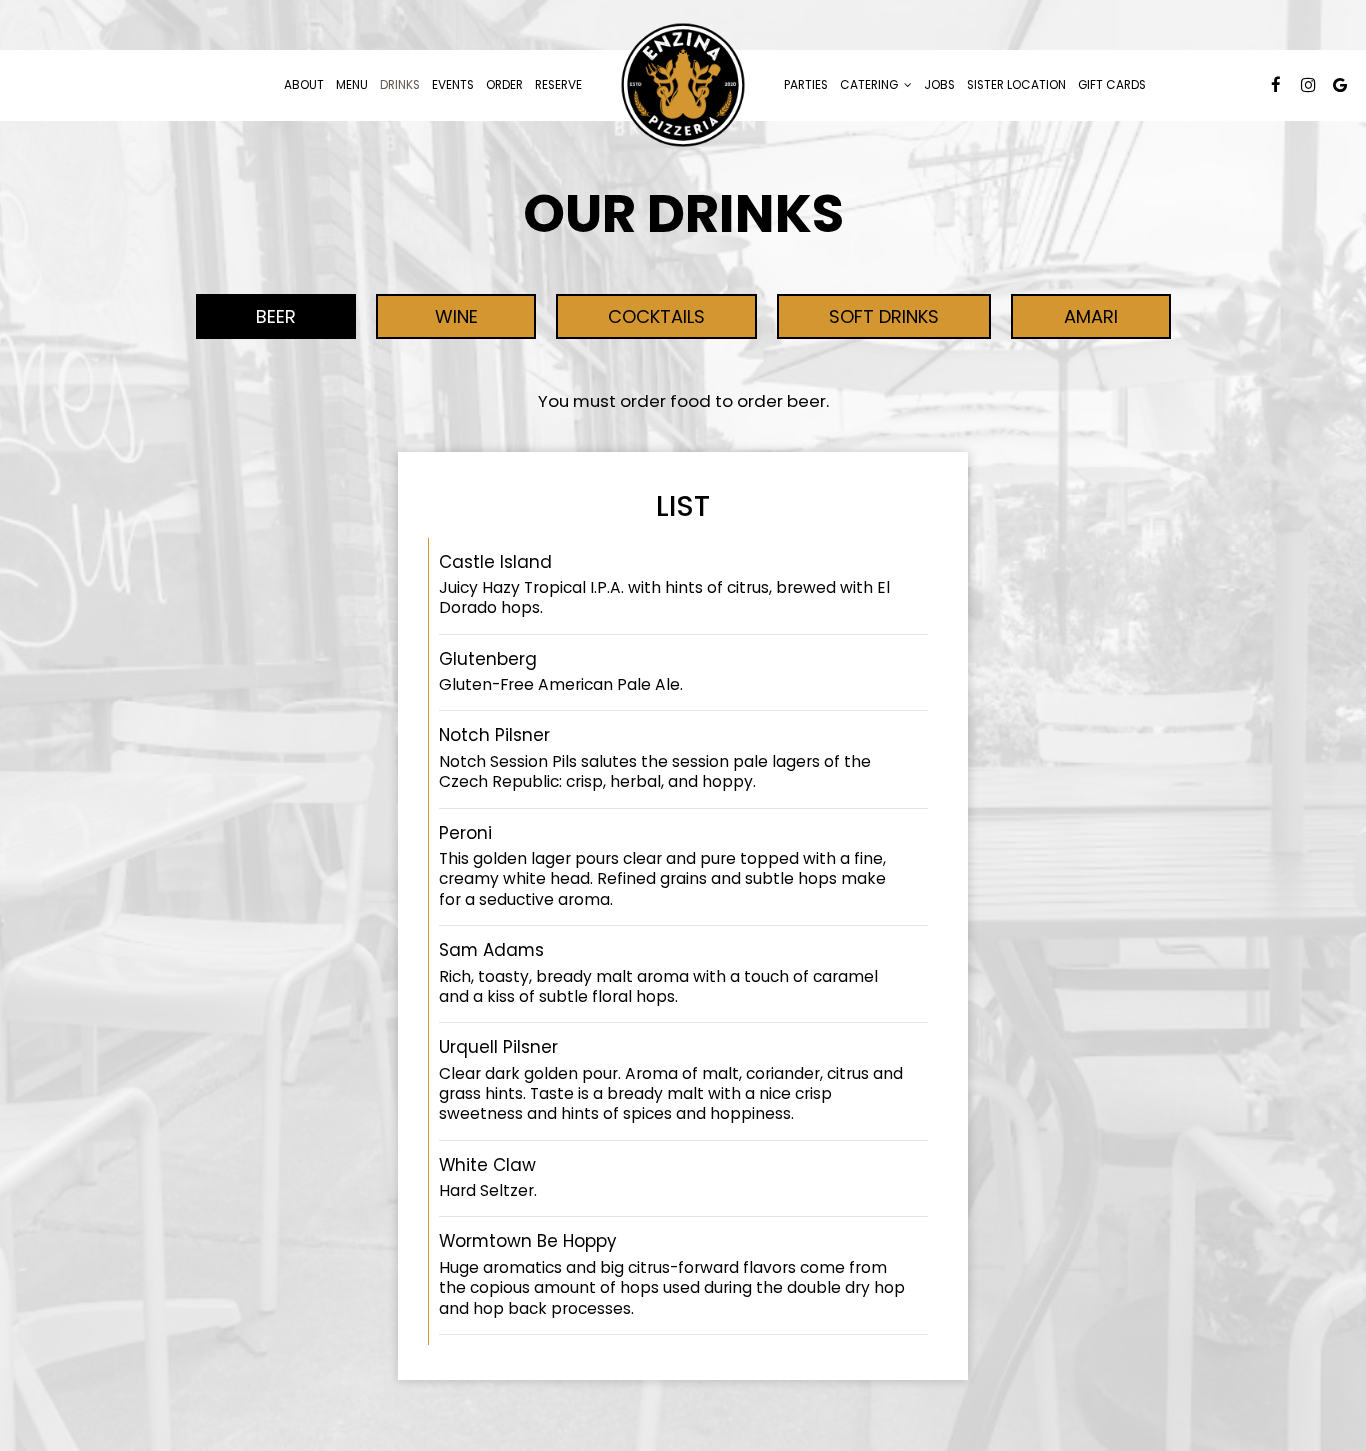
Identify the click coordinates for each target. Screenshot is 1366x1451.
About (304, 85)
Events (453, 85)
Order (504, 85)
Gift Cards (1112, 85)
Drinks (400, 85)
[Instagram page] (1308, 85)
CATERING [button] (870, 85)
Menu (352, 85)
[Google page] (1340, 85)
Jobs (939, 85)
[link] (683, 85)
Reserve (558, 85)
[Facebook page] (1276, 85)
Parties (806, 85)
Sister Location (1016, 85)
